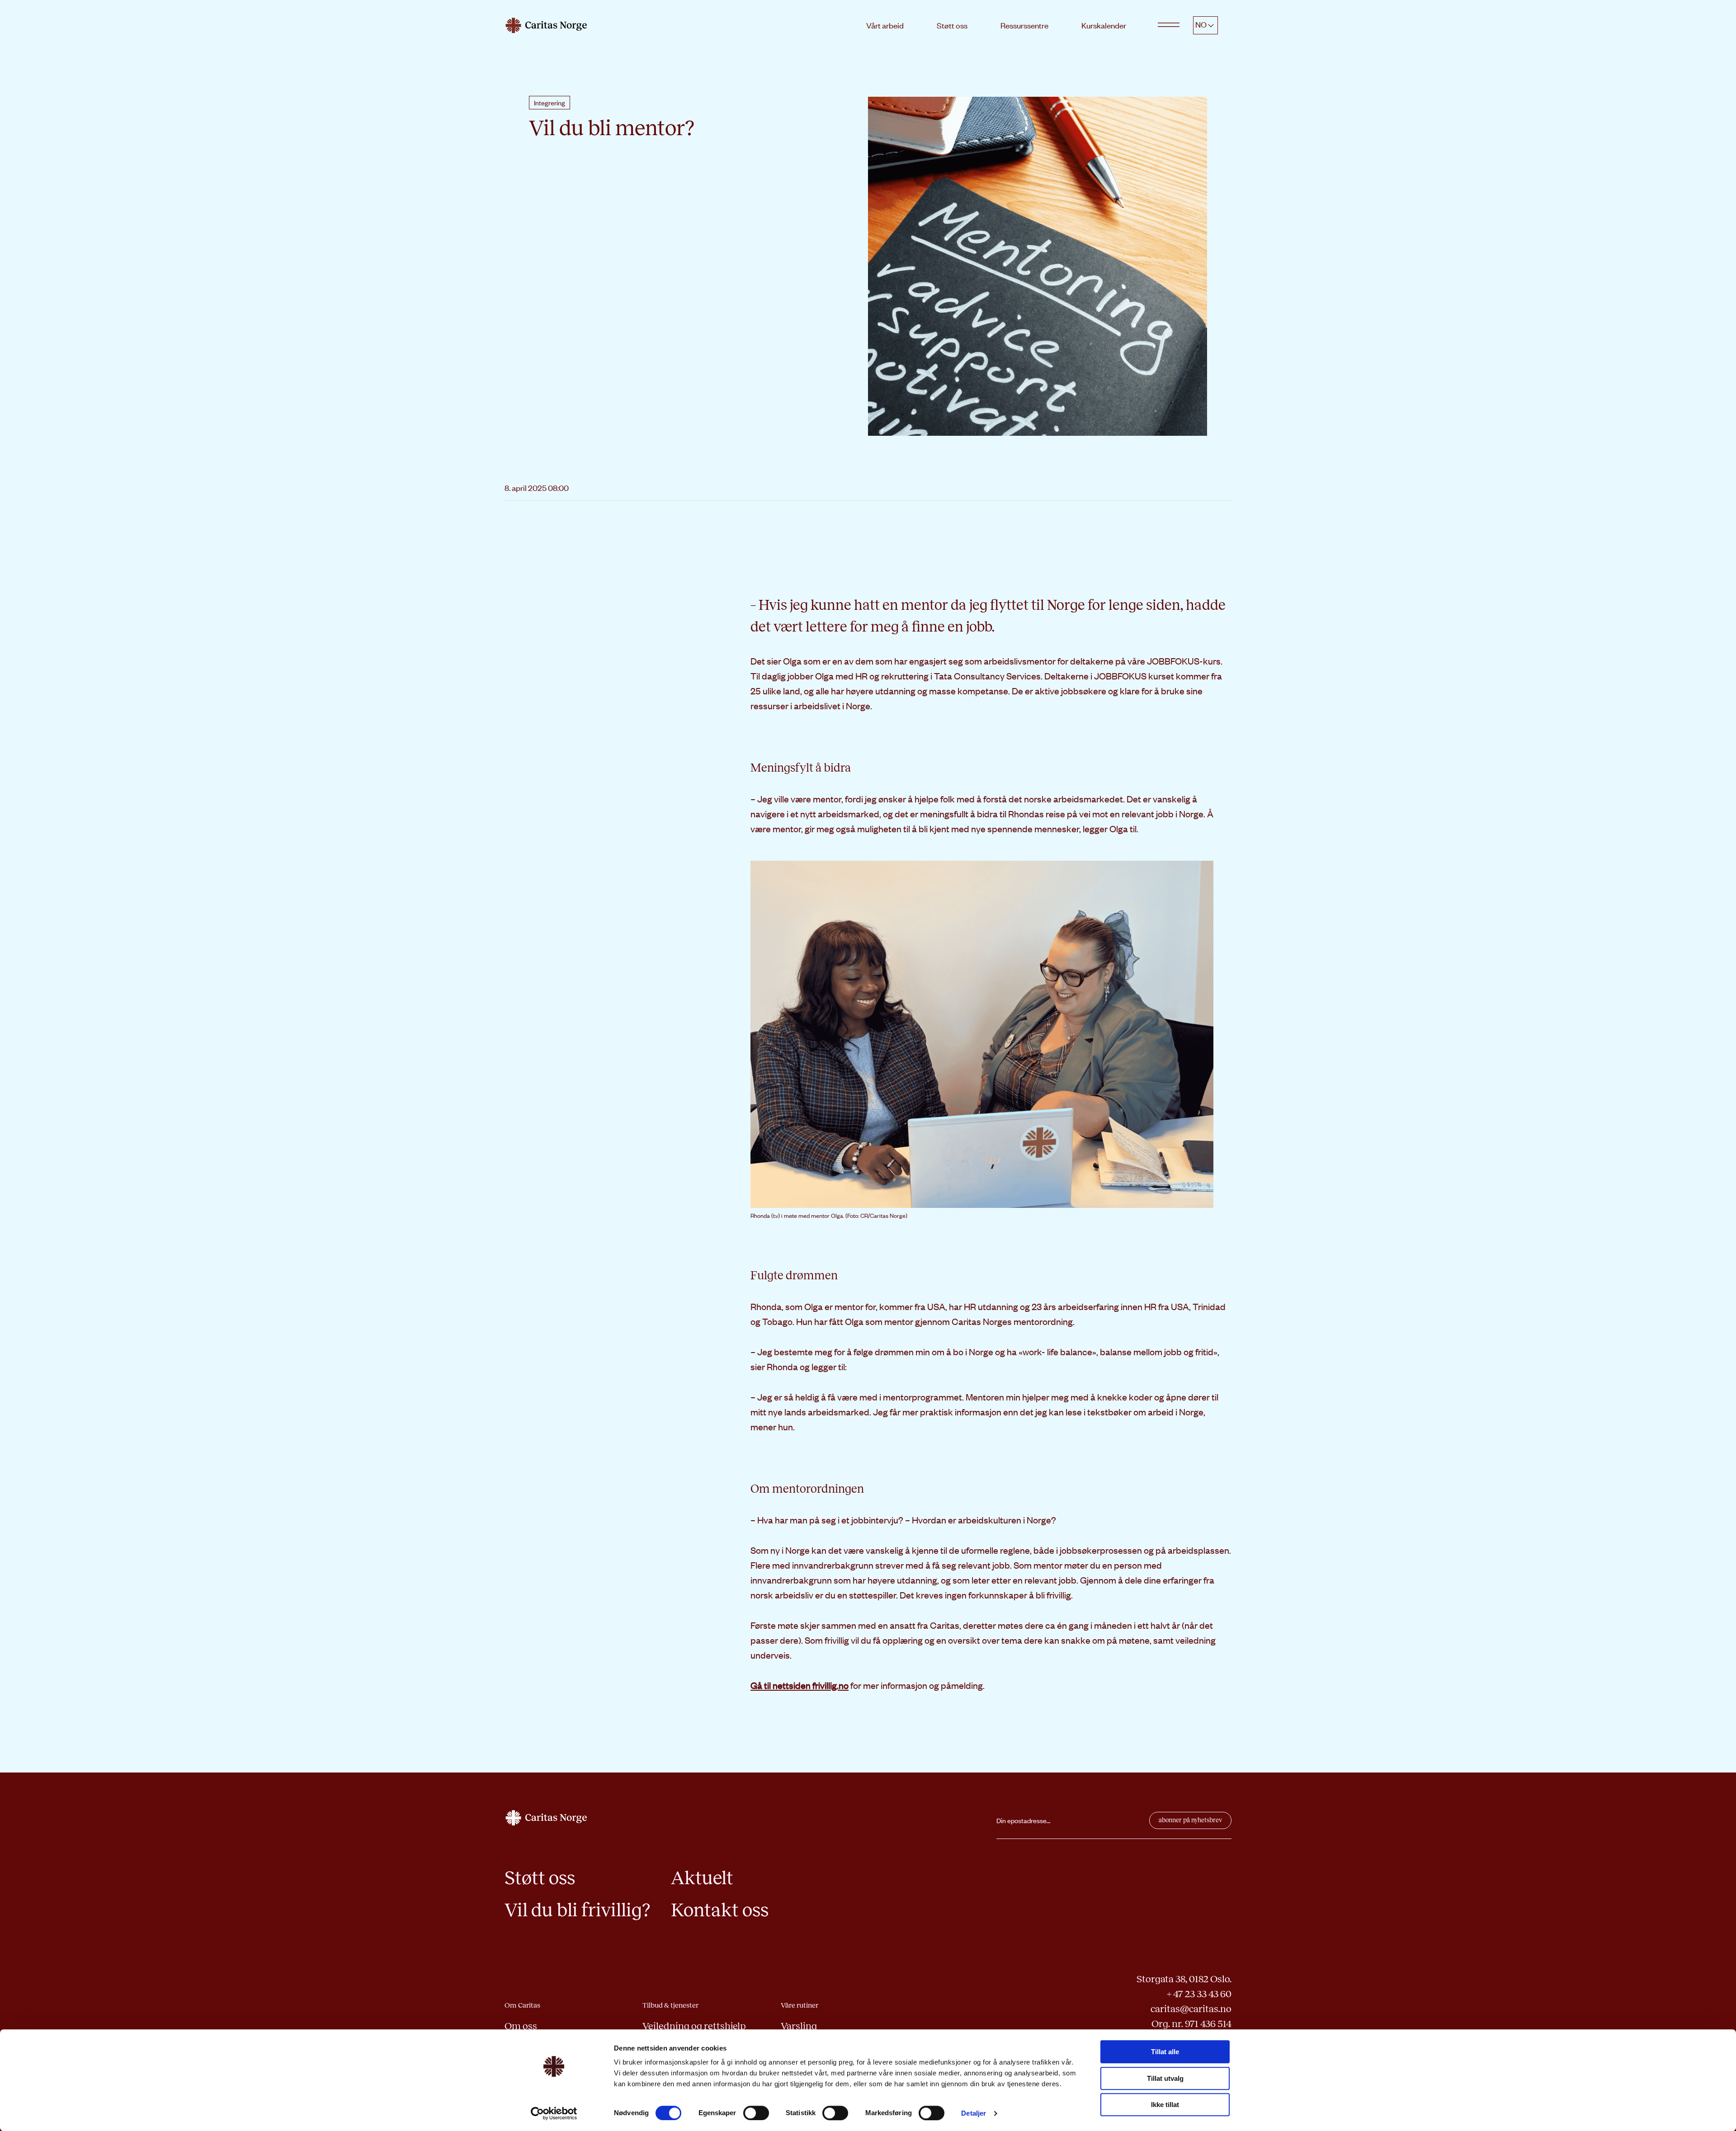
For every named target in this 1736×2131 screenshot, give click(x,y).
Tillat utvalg (1165, 2078)
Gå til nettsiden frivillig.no (800, 1685)
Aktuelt (702, 1878)
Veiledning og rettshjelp (694, 2026)
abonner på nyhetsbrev (1190, 1820)
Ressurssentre (1024, 25)
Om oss (521, 2026)
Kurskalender (1104, 25)
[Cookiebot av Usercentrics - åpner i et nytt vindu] (554, 2113)
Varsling (799, 2026)
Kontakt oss (720, 1910)
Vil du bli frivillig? (577, 1910)
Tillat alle (1165, 2052)
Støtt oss (952, 25)
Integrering (550, 103)
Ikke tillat (1165, 2105)
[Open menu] (1169, 25)
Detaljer (974, 2113)
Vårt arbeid (885, 25)
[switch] (756, 2113)
